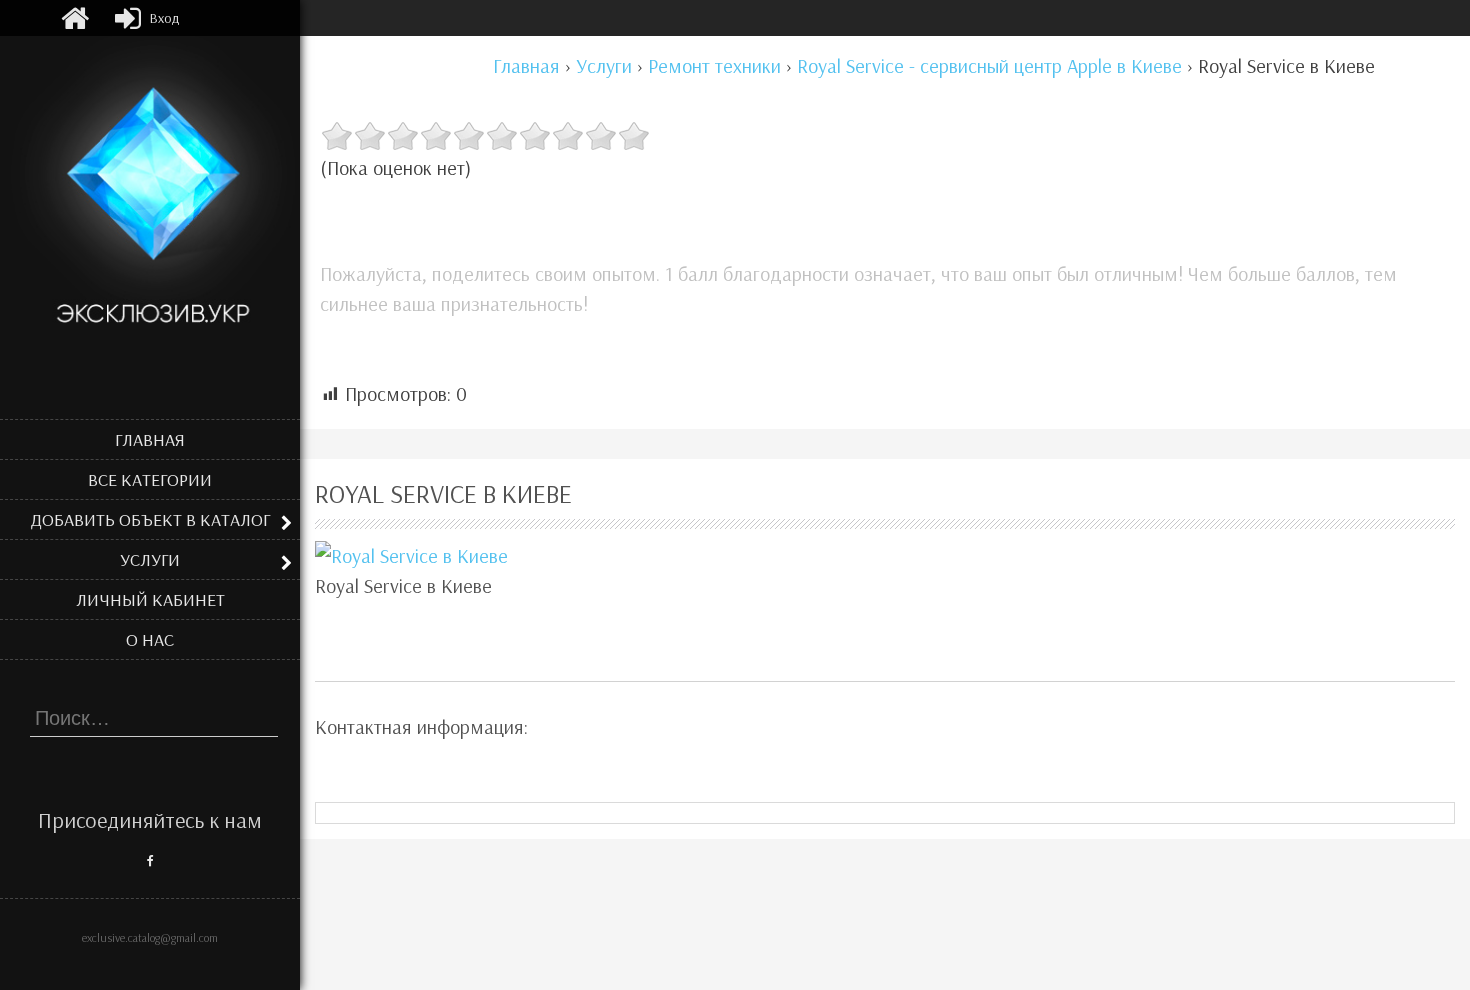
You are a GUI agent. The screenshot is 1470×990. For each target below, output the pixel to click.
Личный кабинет (150, 599)
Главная (150, 439)
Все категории (150, 479)
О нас (150, 639)
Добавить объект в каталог (150, 519)
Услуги (150, 559)
